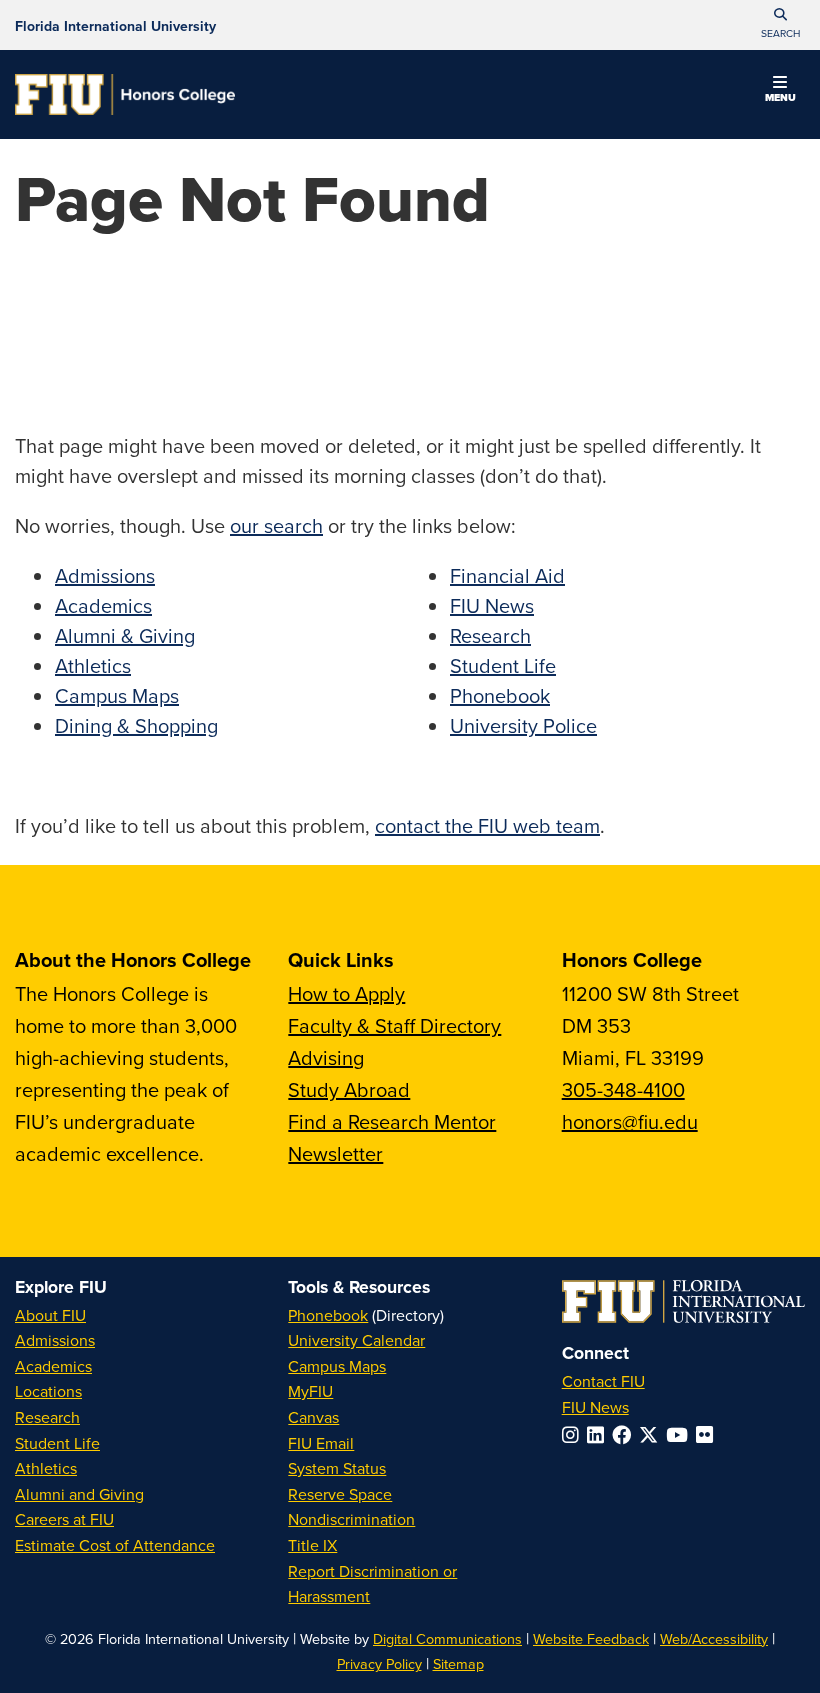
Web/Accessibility (714, 1638)
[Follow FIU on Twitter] (652, 1434)
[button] (780, 25)
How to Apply (346, 993)
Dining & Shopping (136, 725)
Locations (48, 1391)
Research (490, 635)
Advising (326, 1057)
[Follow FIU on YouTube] (681, 1434)
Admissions (105, 575)
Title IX (312, 1545)
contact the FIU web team (487, 825)
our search (276, 525)
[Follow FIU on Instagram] (574, 1434)
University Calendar (356, 1340)
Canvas (313, 1417)
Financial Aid (507, 575)
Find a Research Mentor (392, 1121)
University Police (523, 725)
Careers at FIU (64, 1519)
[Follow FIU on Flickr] (708, 1434)
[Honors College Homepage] (125, 94)
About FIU (50, 1315)
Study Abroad (349, 1089)
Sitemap (458, 1663)
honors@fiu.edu (630, 1121)
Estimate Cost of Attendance (115, 1545)
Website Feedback (591, 1638)
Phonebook (500, 695)
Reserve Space (340, 1494)
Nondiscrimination (351, 1519)
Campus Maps (117, 695)
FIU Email (321, 1443)
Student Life (503, 665)
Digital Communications (447, 1638)
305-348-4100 (623, 1089)
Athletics (93, 665)
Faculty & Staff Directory (394, 1025)
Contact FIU (603, 1381)
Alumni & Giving (125, 635)
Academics (103, 605)
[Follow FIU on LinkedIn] (599, 1434)
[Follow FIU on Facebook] (625, 1434)
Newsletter (335, 1153)
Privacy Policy (379, 1663)
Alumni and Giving (79, 1494)
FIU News (492, 605)
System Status (337, 1468)
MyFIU (310, 1391)
